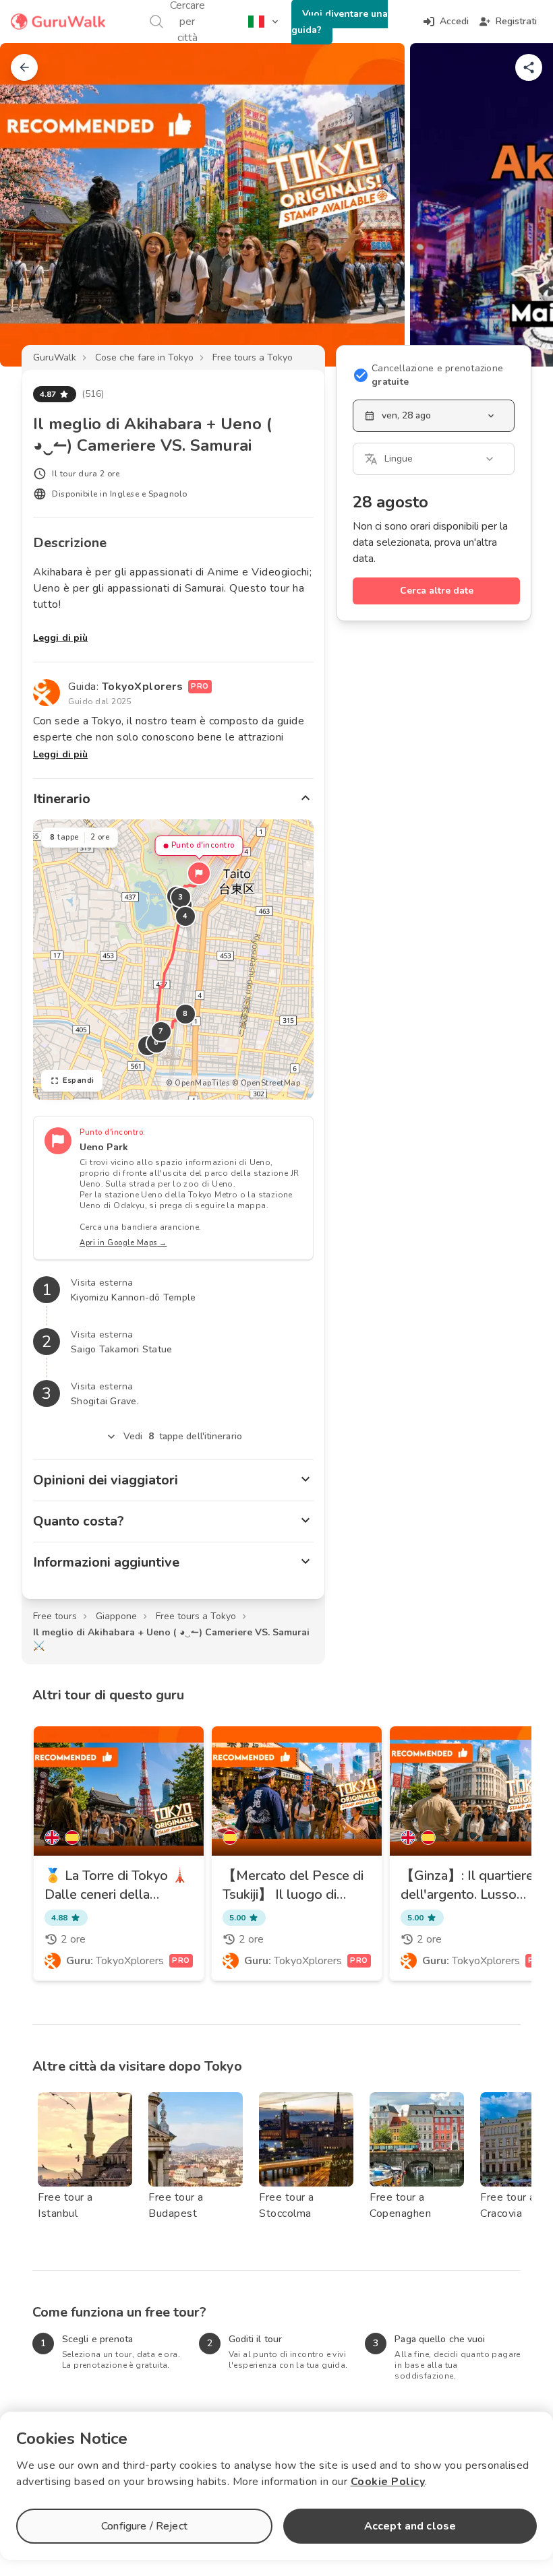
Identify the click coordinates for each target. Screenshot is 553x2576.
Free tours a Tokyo (253, 357)
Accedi (454, 21)
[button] (199, 873)
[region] (173, 960)
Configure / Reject (144, 2526)
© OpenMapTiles (198, 1083)
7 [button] (161, 1031)
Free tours (55, 1616)
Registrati (516, 21)
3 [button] (181, 897)
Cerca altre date (437, 591)
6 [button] (156, 1043)
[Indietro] (24, 67)
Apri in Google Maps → (123, 1243)
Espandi (79, 1080)
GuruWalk (55, 357)
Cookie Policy (388, 2482)
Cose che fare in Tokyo (144, 357)
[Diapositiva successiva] (521, 205)
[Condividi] (529, 67)
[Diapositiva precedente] (32, 205)
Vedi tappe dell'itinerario (183, 1436)
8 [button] (185, 1014)
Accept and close (410, 2526)
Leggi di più (60, 638)
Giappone (116, 1616)
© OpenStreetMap (266, 1083)
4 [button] (185, 916)
